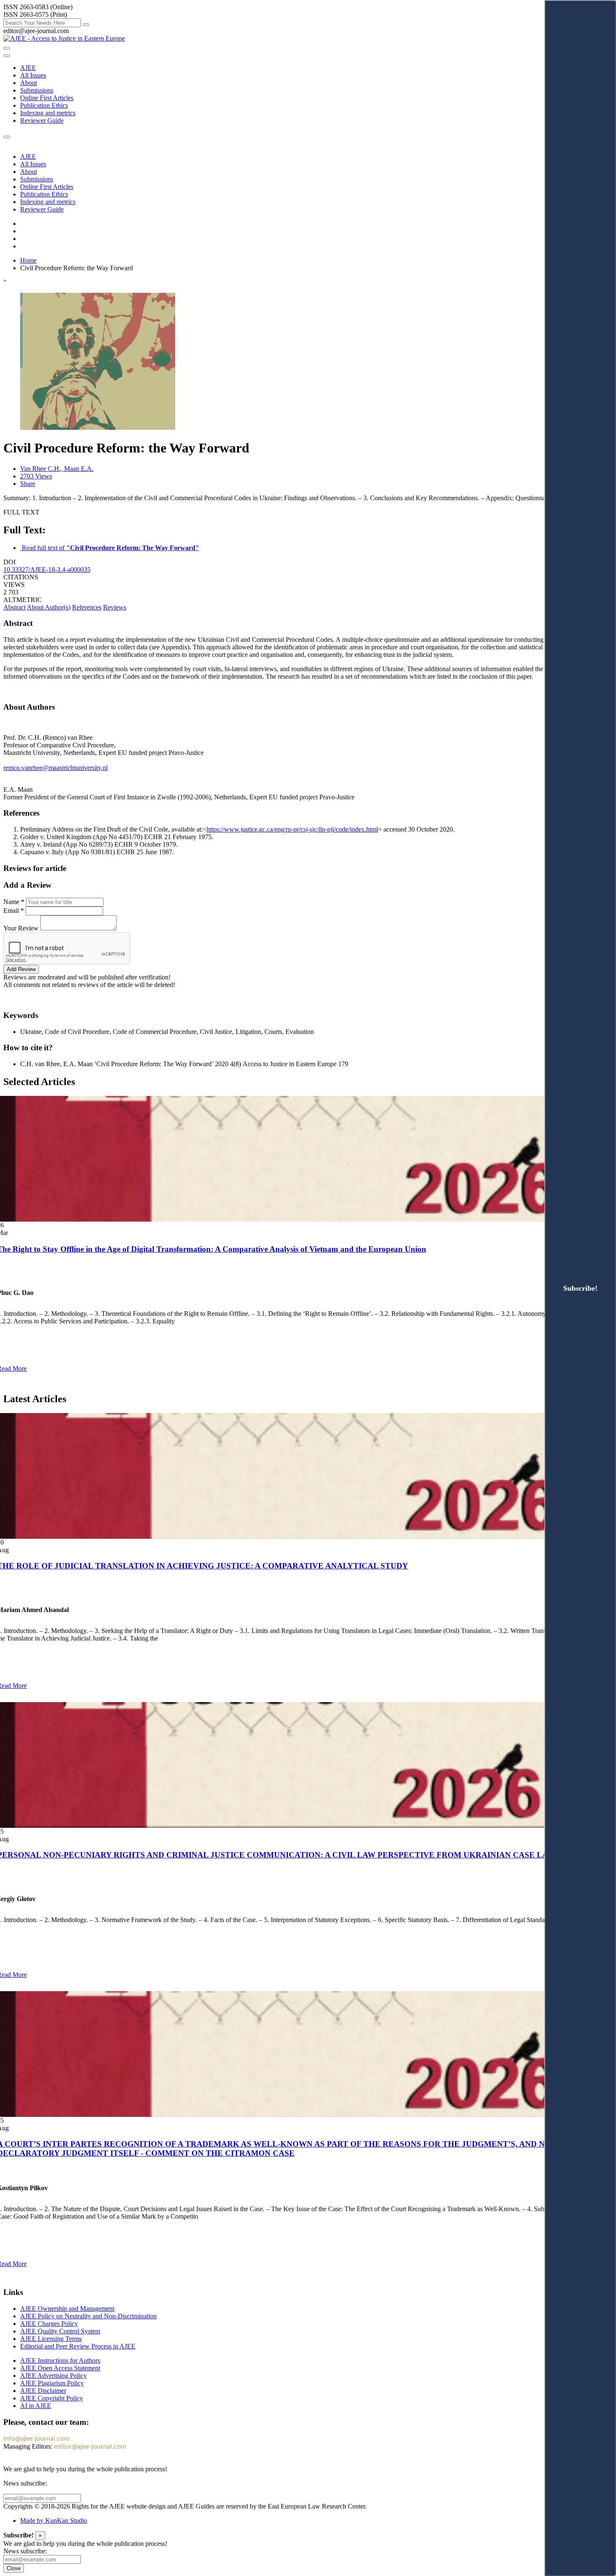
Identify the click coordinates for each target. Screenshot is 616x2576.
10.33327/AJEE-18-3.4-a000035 (47, 570)
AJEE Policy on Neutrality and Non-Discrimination (88, 2316)
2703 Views (36, 476)
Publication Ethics (44, 105)
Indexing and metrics (48, 113)
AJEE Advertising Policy (53, 2376)
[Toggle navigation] (7, 56)
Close (14, 2568)
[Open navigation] (7, 48)
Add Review (21, 969)
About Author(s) (49, 607)
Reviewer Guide (42, 120)
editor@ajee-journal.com (90, 2447)
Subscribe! (580, 1288)
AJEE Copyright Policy (52, 2398)
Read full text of (110, 548)
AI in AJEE (36, 2406)
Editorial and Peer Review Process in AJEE (78, 2346)
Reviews (115, 607)
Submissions (37, 90)
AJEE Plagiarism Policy (52, 2383)
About (28, 83)
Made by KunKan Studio (54, 2520)
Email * (14, 911)
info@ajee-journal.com (36, 2439)
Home (28, 260)
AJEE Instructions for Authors (60, 2360)
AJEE (28, 68)
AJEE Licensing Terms (51, 2339)
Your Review (21, 928)
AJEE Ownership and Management (67, 2309)
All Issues (33, 75)
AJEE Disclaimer (43, 2391)
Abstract (14, 607)
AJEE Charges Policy (49, 2324)
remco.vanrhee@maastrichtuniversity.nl (56, 768)
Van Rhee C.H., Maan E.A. (57, 469)
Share (28, 484)
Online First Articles (47, 98)
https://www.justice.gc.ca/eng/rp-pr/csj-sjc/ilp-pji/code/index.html (292, 829)
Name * (14, 902)
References (87, 607)
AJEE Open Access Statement (60, 2368)
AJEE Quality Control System (60, 2331)
